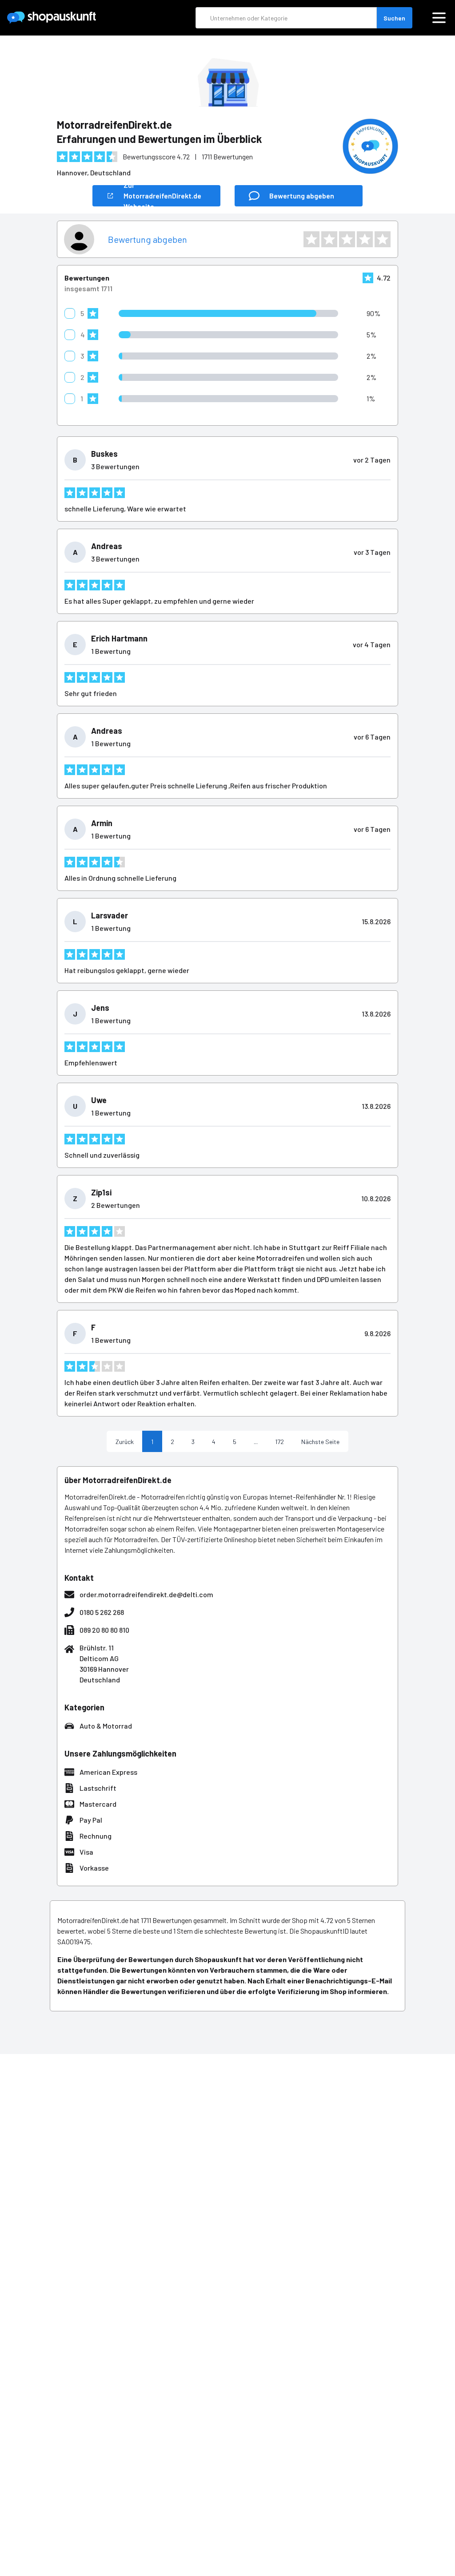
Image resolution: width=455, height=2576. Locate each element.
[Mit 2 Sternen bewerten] (329, 239)
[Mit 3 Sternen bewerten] (347, 239)
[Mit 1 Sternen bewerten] (311, 239)
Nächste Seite (320, 1442)
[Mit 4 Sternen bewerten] (365, 239)
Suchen (394, 18)
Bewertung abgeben (148, 239)
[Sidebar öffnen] (439, 18)
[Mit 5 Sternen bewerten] (383, 239)
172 (279, 1442)
